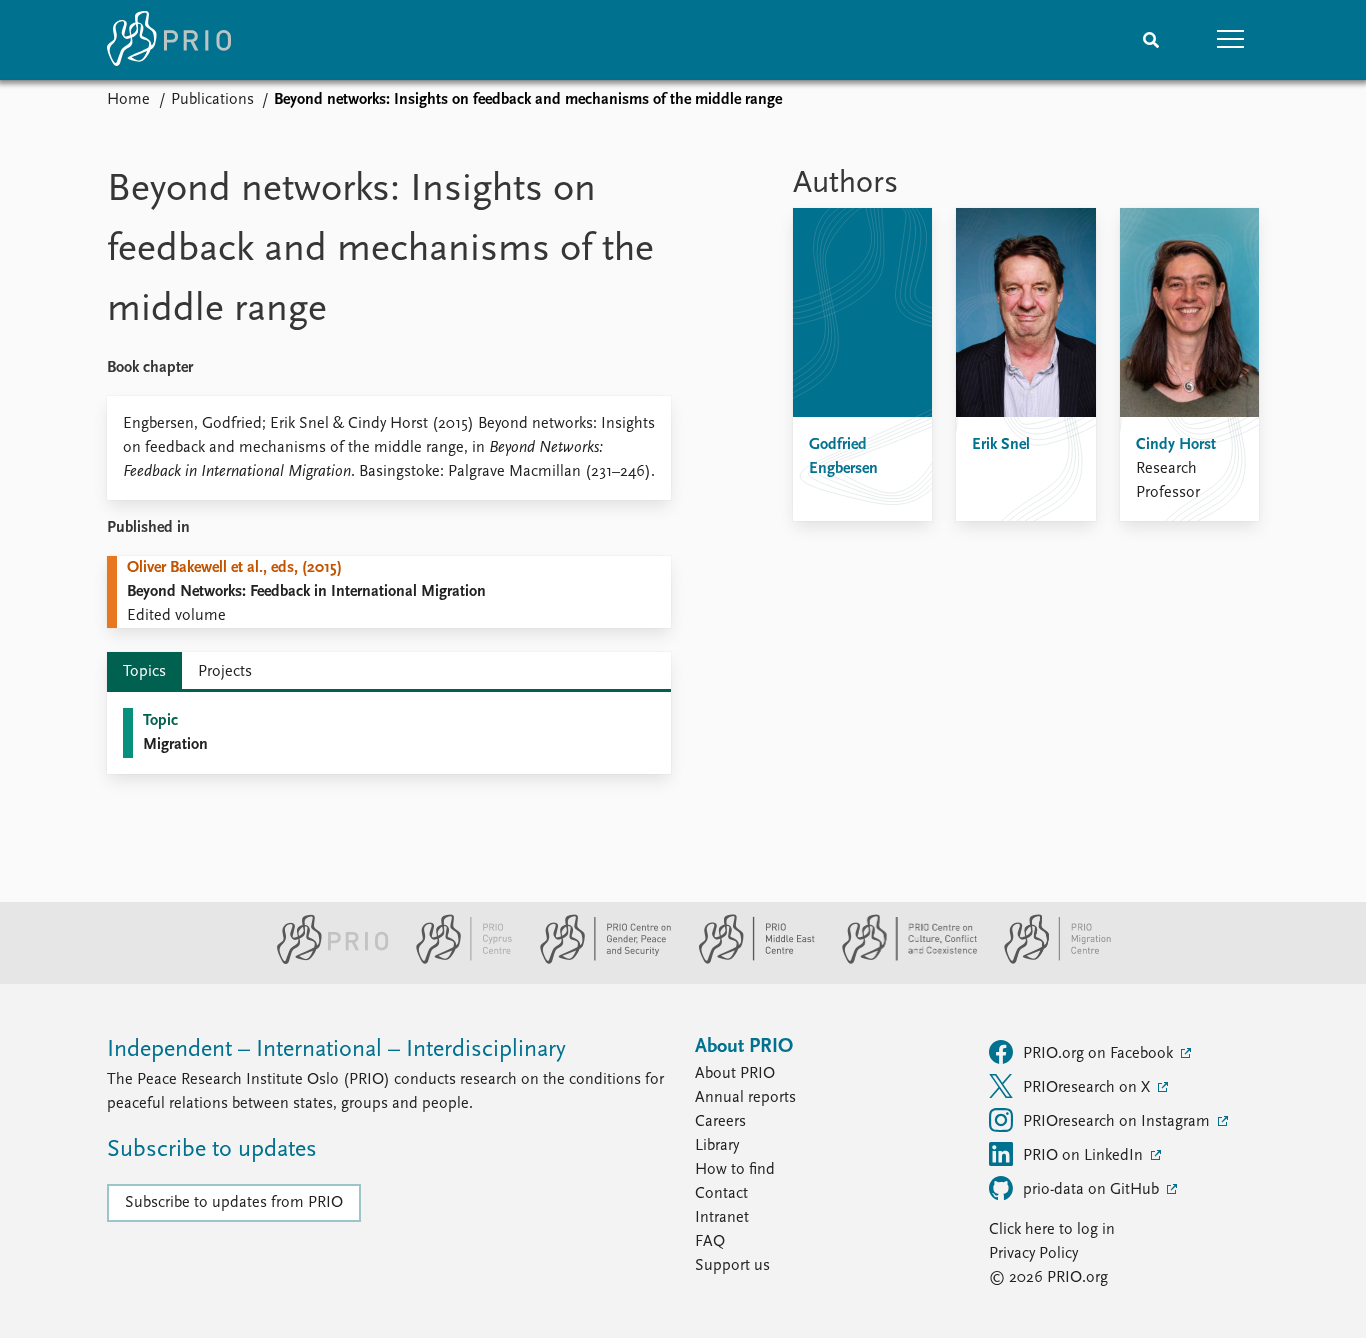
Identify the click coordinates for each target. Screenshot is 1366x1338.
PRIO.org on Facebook (1100, 1054)
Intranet (722, 1218)
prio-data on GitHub (1093, 1190)
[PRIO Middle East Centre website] (748, 960)
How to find (735, 1170)
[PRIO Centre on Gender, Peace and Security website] (597, 960)
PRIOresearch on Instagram (1118, 1122)
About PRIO (735, 1074)
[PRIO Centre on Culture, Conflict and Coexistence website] (901, 960)
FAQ (710, 1242)
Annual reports (745, 1098)
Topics (144, 672)
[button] (1231, 40)
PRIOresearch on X (1088, 1088)
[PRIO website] (324, 960)
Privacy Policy (1033, 1254)
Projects (225, 672)
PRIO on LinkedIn (1085, 1156)
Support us (732, 1266)
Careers (720, 1122)
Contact (721, 1194)
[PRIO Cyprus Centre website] (456, 960)
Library (717, 1146)
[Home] (169, 40)
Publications (212, 100)
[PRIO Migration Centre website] (1047, 960)
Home (128, 100)
